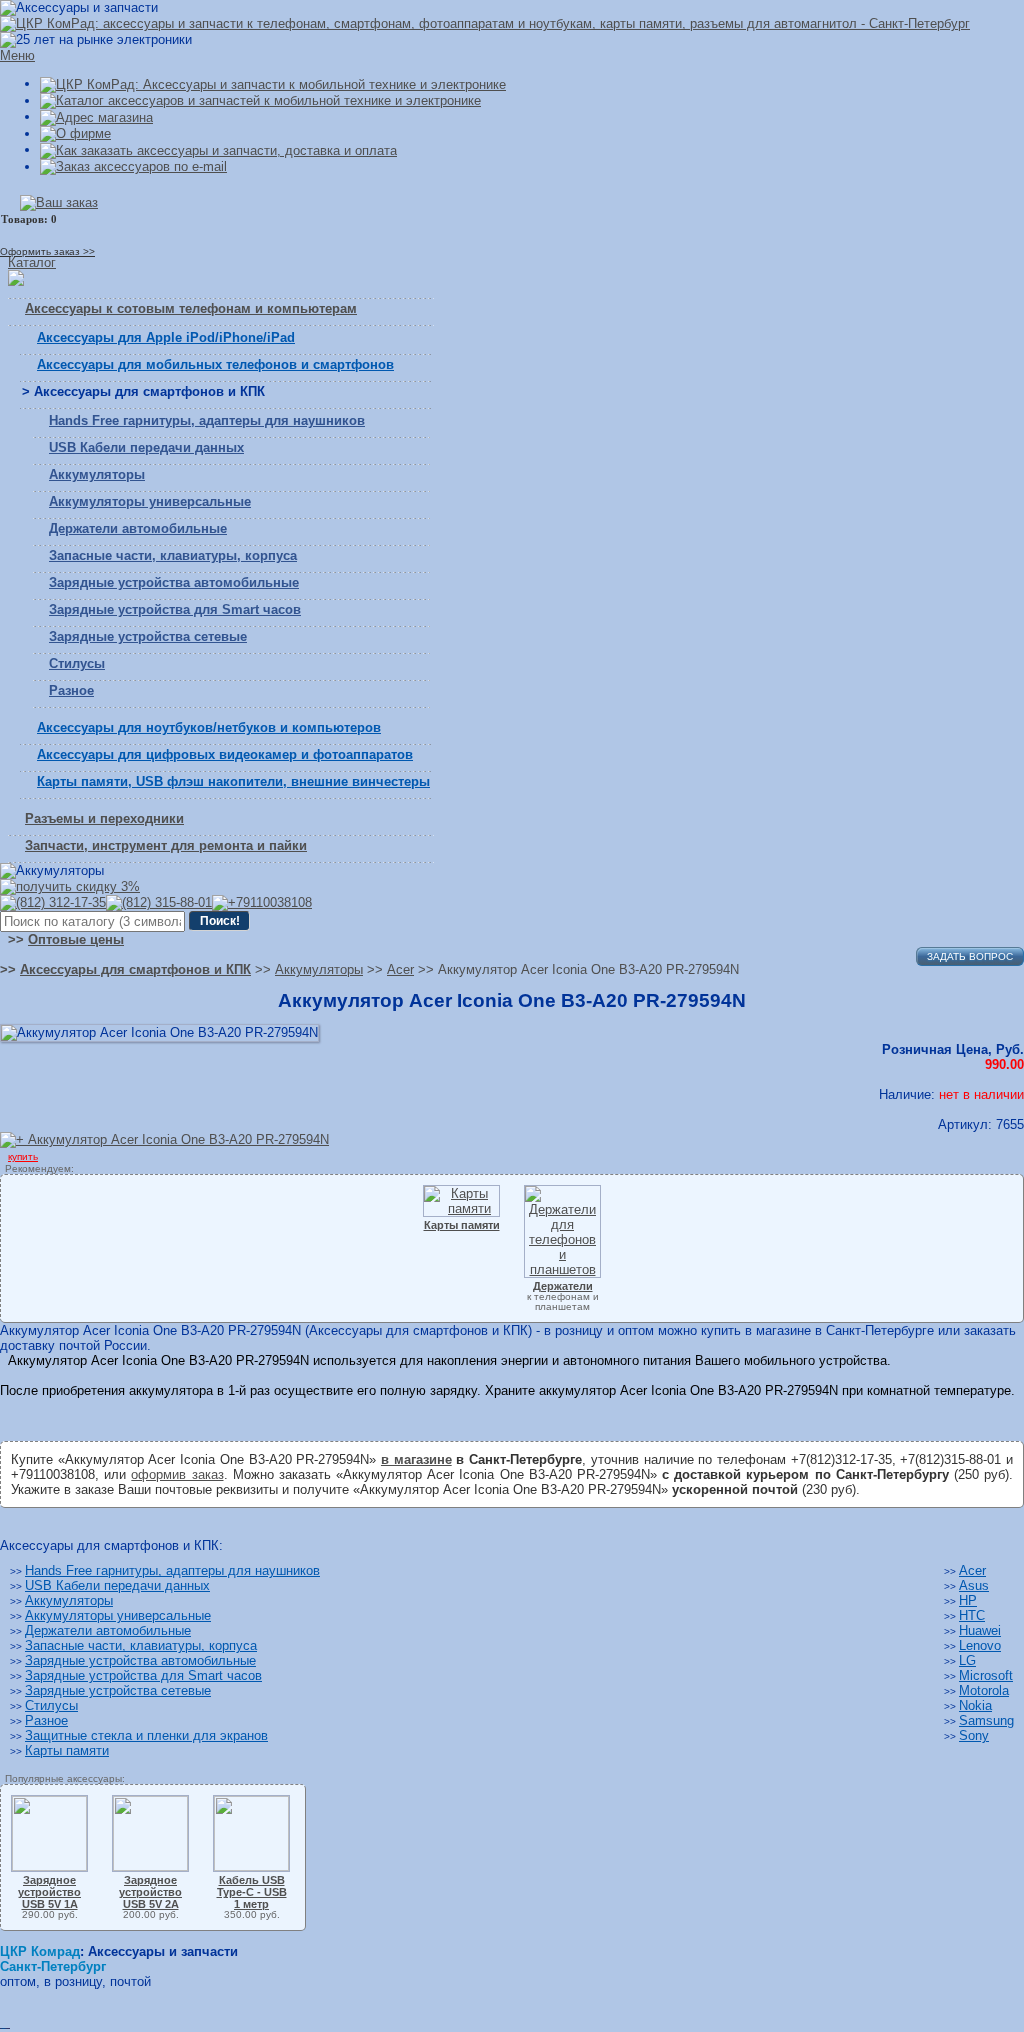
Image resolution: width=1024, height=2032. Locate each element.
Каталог (32, 262)
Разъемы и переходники (104, 818)
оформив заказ (177, 1474)
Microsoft (986, 1675)
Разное (71, 690)
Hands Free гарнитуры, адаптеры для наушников (207, 420)
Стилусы (77, 663)
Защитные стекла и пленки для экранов (146, 1735)
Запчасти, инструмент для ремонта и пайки (166, 845)
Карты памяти (67, 1750)
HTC (972, 1615)
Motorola (984, 1690)
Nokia (975, 1705)
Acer (972, 1570)
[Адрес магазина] (96, 116)
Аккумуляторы (97, 474)
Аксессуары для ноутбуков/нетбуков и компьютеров (209, 727)
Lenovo (980, 1645)
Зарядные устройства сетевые (148, 636)
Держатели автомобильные (138, 528)
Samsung (986, 1720)
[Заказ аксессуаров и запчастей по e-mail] (133, 166)
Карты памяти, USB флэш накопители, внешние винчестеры (233, 781)
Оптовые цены (76, 939)
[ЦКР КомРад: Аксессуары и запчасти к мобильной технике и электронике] (485, 23)
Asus (974, 1585)
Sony (974, 1735)
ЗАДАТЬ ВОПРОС (970, 956)
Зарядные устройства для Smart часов (175, 609)
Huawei (980, 1630)
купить (23, 1156)
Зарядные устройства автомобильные (174, 582)
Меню (17, 55)
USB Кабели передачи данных (146, 447)
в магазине (416, 1459)
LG (967, 1660)
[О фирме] (75, 133)
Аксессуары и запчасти (163, 1951)
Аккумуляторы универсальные (150, 501)
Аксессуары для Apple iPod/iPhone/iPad (166, 337)
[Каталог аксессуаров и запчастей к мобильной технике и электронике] (260, 100)
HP (968, 1600)
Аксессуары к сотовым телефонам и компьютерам (191, 308)
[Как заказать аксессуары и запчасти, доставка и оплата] (218, 149)
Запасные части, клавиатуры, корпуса (173, 555)
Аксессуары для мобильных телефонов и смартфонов (215, 364)
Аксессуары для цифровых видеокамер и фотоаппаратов (225, 754)
